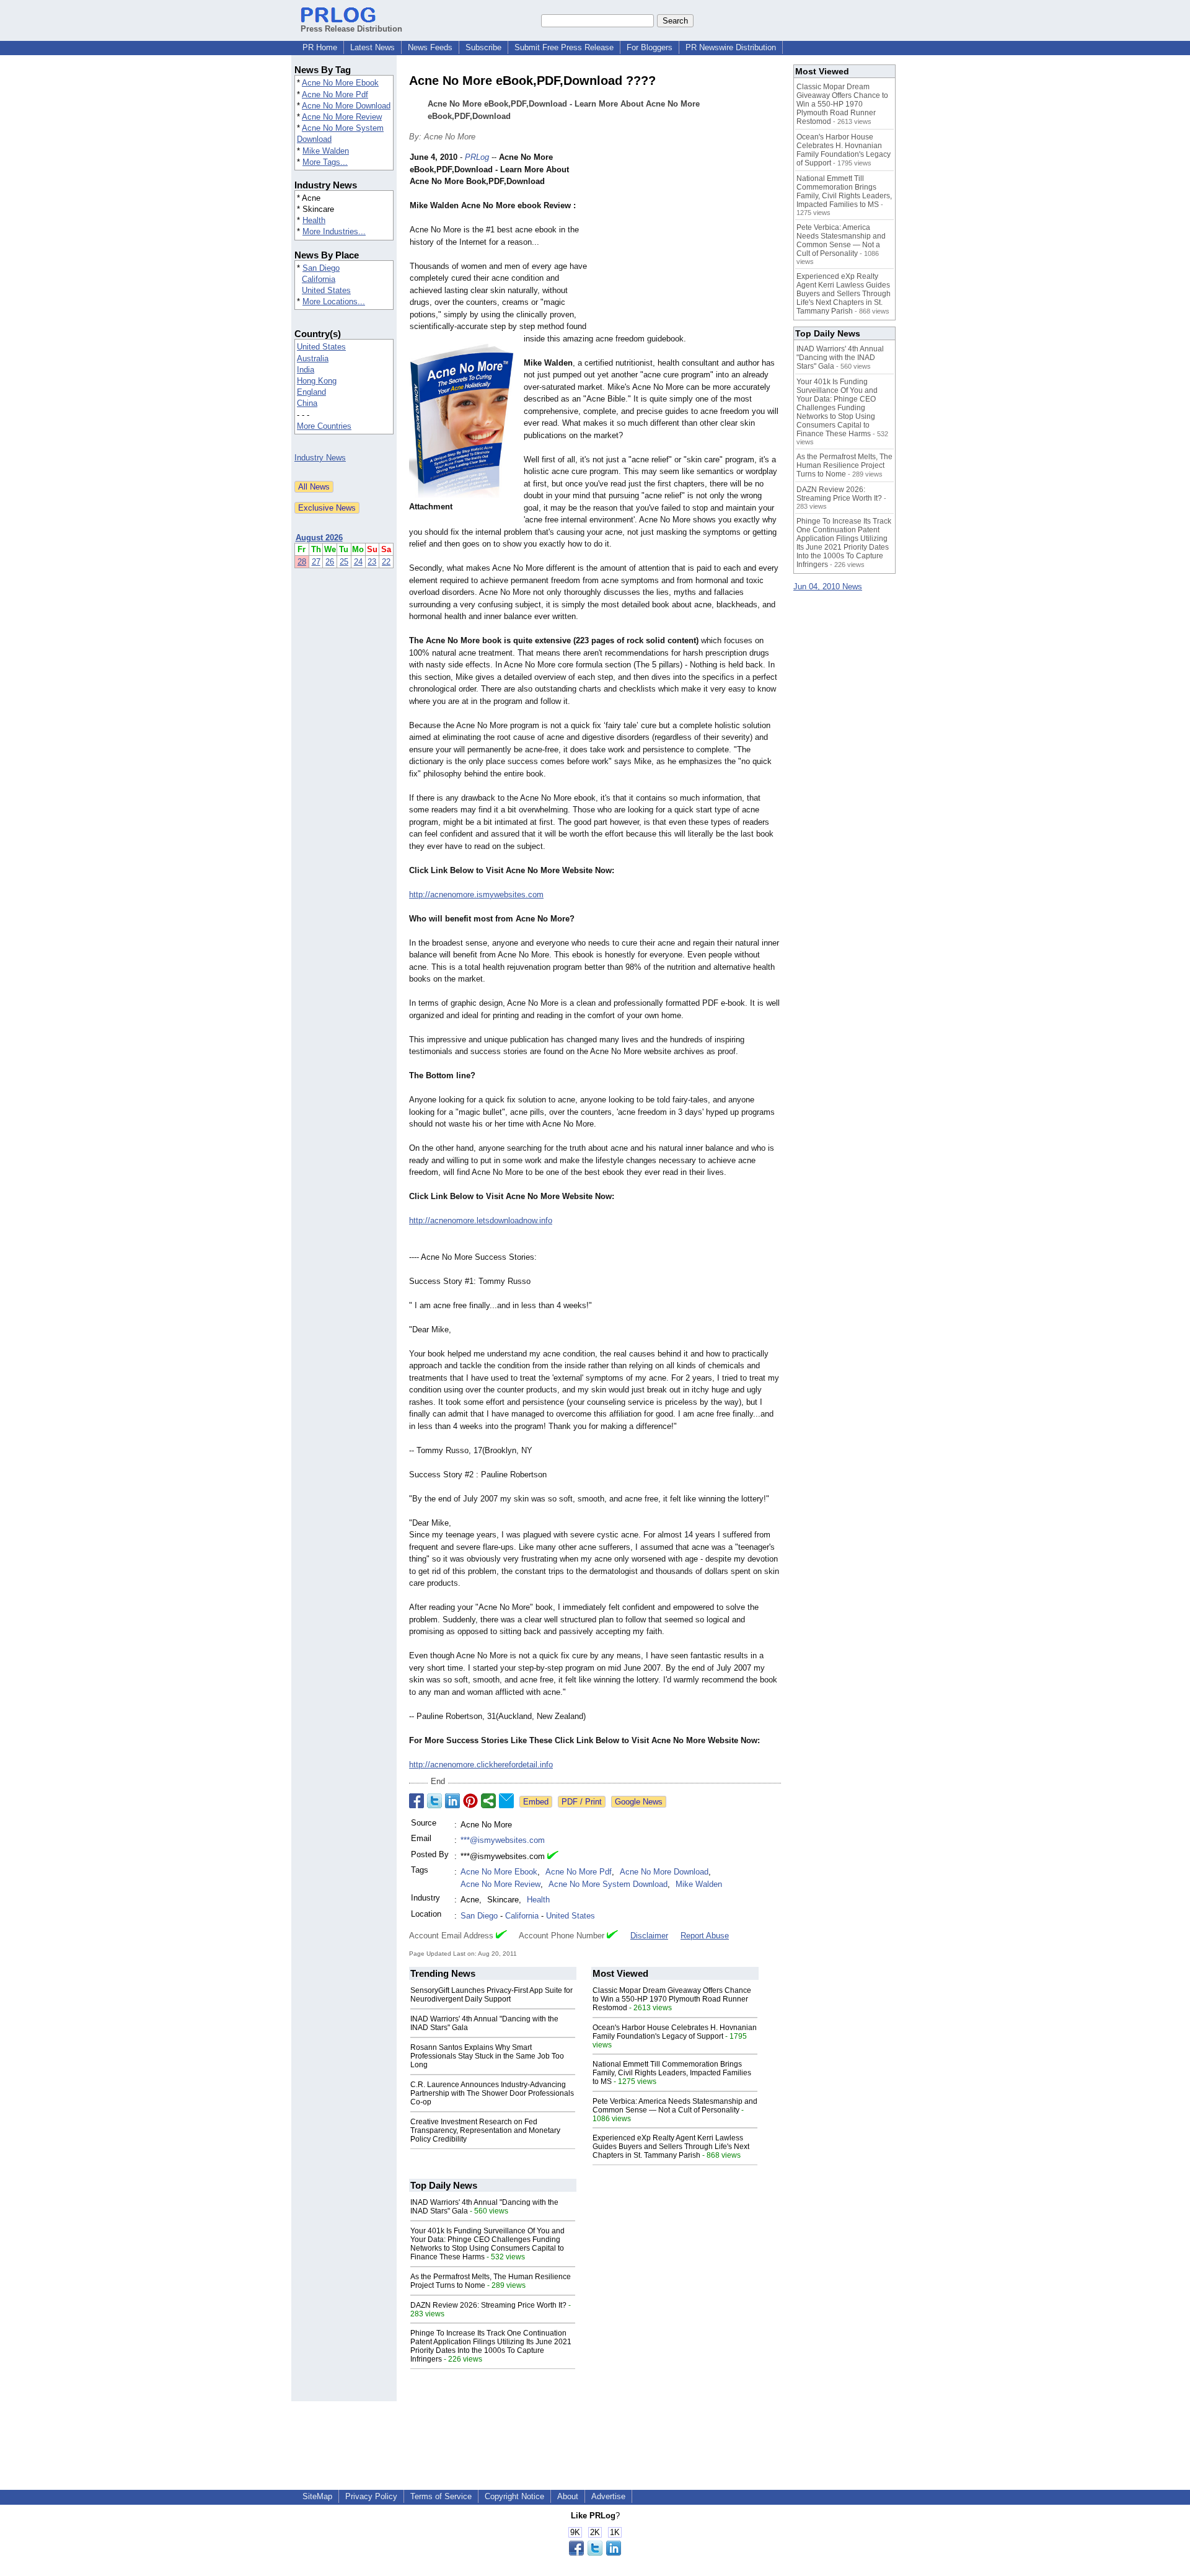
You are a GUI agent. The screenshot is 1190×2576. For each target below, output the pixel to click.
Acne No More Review (342, 117)
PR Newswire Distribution (731, 47)
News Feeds (430, 47)
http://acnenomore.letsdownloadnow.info (481, 1220)
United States (326, 290)
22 (386, 562)
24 (358, 562)
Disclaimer (649, 1936)
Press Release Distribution (351, 29)
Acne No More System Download (608, 1884)
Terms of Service (441, 2496)
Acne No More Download (346, 106)
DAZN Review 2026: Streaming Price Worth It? (488, 2305)
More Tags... (325, 162)
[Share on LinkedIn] (452, 1801)
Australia (313, 358)
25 (344, 562)
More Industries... (334, 231)
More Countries (324, 426)
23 (372, 562)
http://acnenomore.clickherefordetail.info (481, 1765)
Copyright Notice (514, 2496)
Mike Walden (326, 151)
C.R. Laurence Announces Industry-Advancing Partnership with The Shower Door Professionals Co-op (492, 2093)
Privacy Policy (371, 2496)
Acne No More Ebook (340, 83)
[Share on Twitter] (434, 1801)
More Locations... (334, 301)
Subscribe (483, 47)
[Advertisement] (688, 242)
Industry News (320, 458)
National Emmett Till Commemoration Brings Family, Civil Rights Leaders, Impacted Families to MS (672, 2073)
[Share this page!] (595, 2553)
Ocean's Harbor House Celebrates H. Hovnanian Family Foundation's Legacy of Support (675, 2032)
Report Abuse (705, 1936)
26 (330, 562)
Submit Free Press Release (564, 47)
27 (316, 562)
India (306, 370)
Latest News (372, 47)
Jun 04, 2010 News (828, 587)
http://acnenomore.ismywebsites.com (476, 895)
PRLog (477, 157)
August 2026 (319, 538)
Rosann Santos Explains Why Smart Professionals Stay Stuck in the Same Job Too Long (487, 2056)
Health (314, 220)
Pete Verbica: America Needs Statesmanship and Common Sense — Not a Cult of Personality (675, 2106)
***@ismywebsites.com (503, 1840)
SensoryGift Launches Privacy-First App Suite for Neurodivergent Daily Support (491, 1995)
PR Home (320, 47)
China (307, 403)
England (311, 392)
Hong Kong (317, 381)
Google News (639, 1802)
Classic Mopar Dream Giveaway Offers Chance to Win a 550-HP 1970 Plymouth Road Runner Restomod (672, 1999)
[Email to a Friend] (506, 1801)
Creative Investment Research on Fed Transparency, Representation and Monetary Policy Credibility (485, 2130)
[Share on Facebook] (416, 1801)
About (568, 2496)
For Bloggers (650, 47)
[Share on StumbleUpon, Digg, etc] (488, 1801)
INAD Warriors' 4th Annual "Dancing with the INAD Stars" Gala (840, 358)
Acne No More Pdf (335, 95)
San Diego (321, 268)
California (319, 279)
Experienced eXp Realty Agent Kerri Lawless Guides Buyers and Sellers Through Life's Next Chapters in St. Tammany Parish (671, 2147)
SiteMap (317, 2496)
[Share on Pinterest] (470, 1801)
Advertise (608, 2496)
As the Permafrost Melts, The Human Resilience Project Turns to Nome (844, 465)
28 (302, 562)
